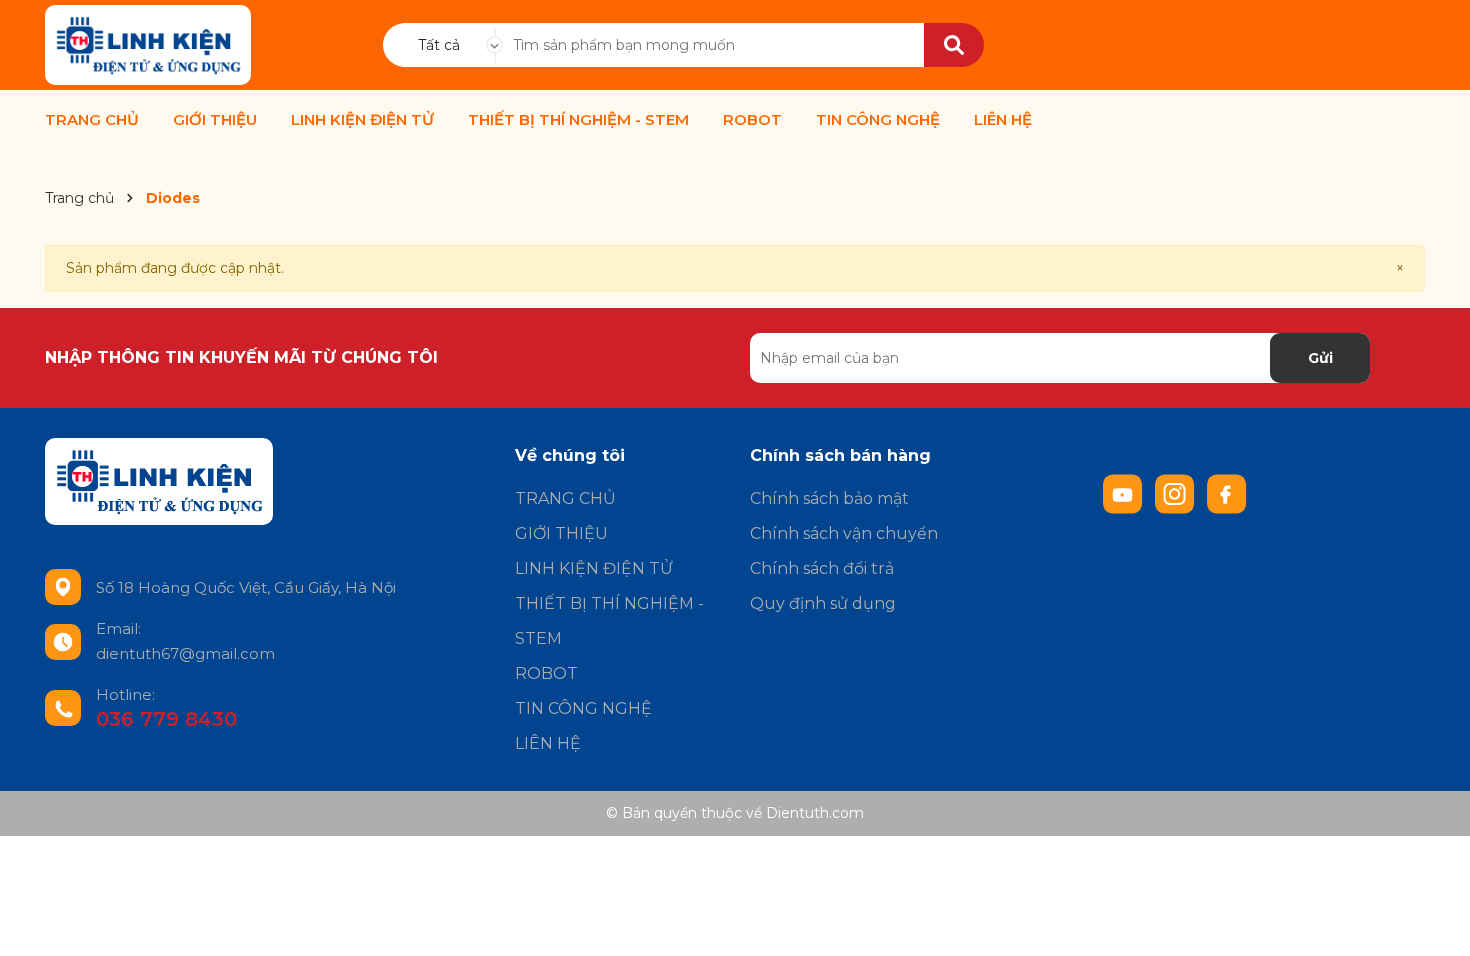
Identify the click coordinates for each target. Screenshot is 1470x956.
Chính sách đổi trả (822, 568)
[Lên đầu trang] (1435, 921)
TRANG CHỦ (92, 120)
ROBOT (752, 120)
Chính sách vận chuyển (844, 533)
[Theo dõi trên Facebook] (1227, 493)
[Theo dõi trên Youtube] (1125, 493)
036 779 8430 (166, 719)
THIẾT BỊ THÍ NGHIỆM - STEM (578, 120)
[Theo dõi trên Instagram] (1177, 493)
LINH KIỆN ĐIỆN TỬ (362, 120)
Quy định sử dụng (823, 603)
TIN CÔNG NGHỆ (878, 120)
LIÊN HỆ (1003, 120)
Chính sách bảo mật (829, 498)
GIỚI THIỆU (215, 120)
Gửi (1320, 358)
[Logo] (148, 45)
